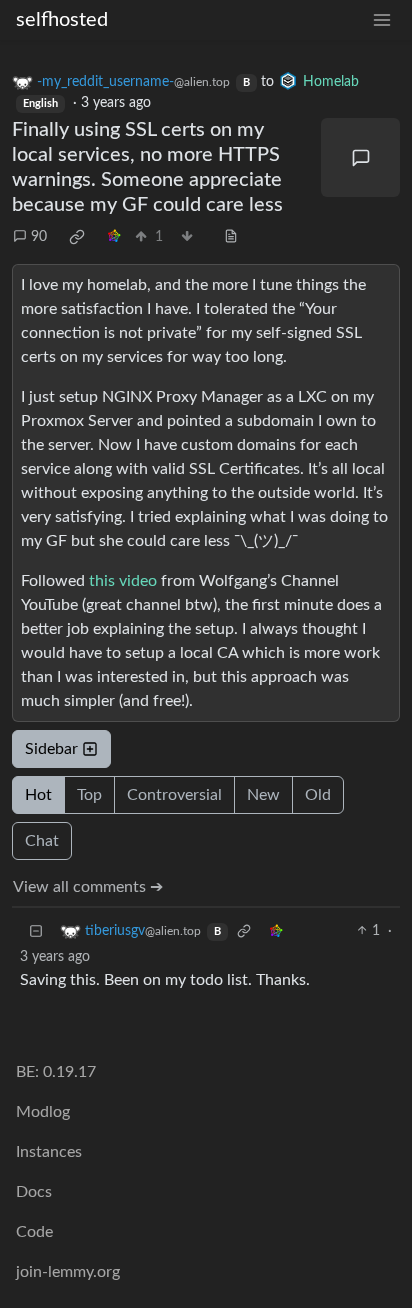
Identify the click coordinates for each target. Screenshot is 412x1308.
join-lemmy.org (68, 1272)
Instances (49, 1152)
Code (34, 1232)
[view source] (231, 237)
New (263, 795)
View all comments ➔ (88, 887)
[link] (77, 237)
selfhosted (62, 20)
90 (39, 237)
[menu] (382, 20)
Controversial (174, 795)
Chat (42, 841)
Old (318, 795)
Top (89, 795)
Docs (34, 1192)
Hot (38, 795)
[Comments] (360, 157)
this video (123, 581)
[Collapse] (36, 931)
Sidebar (51, 749)
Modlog (43, 1112)
